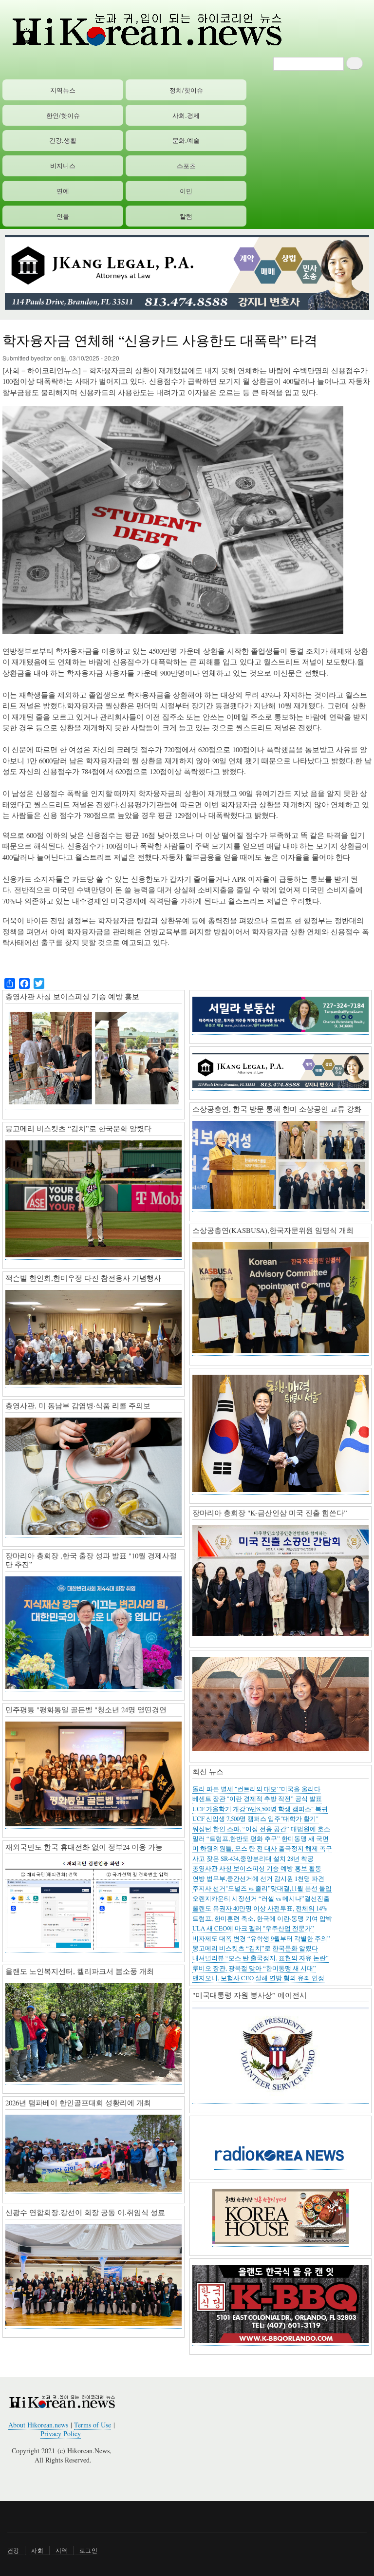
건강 (13, 2550)
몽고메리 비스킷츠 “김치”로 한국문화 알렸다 (255, 1948)
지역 (61, 2550)
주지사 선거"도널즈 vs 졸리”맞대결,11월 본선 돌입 (262, 1888)
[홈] (146, 29)
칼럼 (186, 216)
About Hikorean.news (38, 2425)
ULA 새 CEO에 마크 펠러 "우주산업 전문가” (253, 1928)
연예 (63, 191)
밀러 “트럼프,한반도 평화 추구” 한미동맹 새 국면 (261, 1839)
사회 (37, 2550)
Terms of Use (93, 2425)
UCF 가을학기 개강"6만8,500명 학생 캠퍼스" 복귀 (260, 1809)
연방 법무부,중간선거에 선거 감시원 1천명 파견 (258, 1879)
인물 (63, 216)
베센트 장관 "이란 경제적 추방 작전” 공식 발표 (257, 1799)
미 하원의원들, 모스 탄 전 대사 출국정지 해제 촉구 (262, 1848)
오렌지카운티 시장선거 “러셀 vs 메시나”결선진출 (261, 1899)
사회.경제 (186, 115)
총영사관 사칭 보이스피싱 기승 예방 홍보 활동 (257, 1868)
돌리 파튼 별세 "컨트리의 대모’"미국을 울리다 (256, 1789)
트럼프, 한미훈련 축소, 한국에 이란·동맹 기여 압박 (262, 1919)
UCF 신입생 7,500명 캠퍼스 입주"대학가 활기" (255, 1819)
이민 (186, 191)
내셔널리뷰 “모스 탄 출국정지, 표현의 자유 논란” (261, 1958)
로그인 (88, 2550)
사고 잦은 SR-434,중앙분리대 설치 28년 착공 (253, 1859)
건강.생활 (63, 140)
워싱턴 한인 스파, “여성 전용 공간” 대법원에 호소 (261, 1829)
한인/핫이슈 (63, 115)
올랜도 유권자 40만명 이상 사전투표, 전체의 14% (260, 1908)
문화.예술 (186, 140)
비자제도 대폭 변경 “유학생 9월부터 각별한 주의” (261, 1939)
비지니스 (63, 165)
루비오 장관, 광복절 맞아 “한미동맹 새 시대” (254, 1968)
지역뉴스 (63, 90)
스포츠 (186, 165)
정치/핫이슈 (186, 90)
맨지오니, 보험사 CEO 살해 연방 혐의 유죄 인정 (258, 1978)
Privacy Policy (61, 2434)
